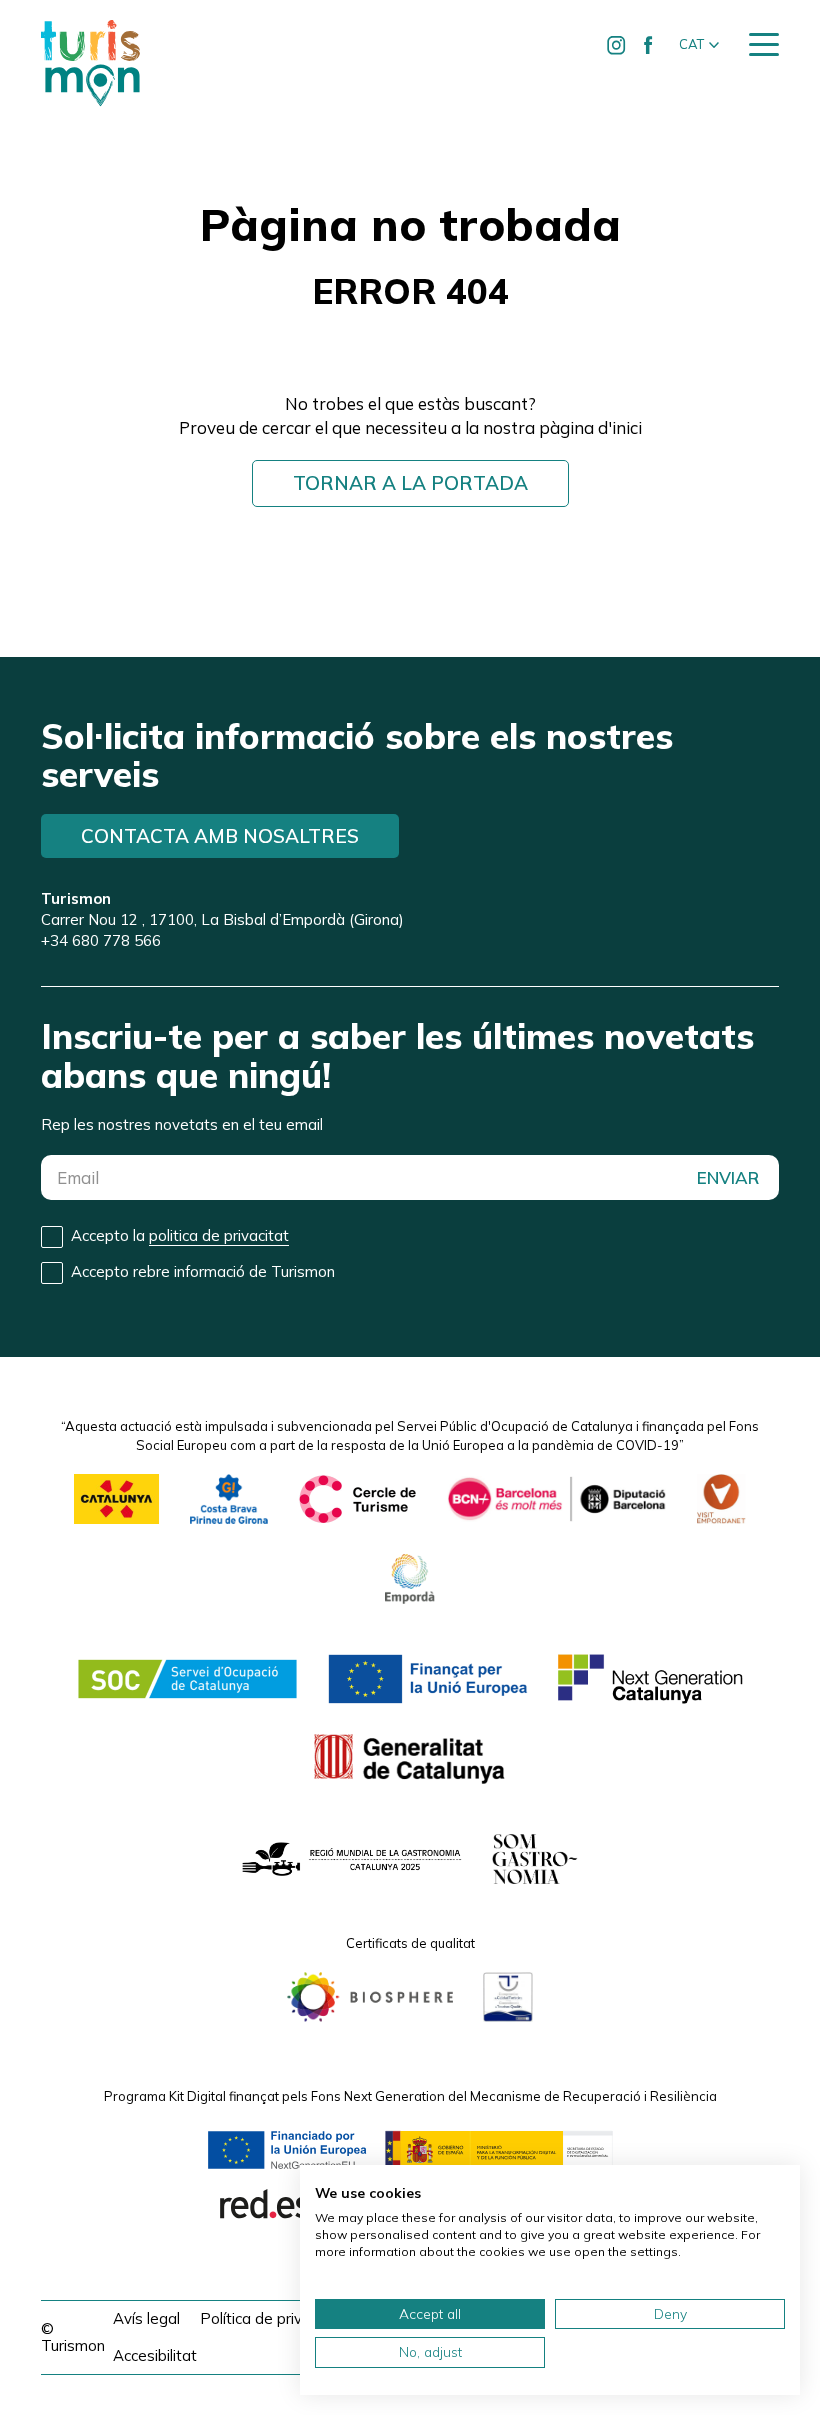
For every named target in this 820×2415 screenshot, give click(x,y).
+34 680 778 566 (101, 940)
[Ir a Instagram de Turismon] (616, 45)
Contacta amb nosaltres (220, 836)
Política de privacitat (271, 2318)
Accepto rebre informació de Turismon (203, 1271)
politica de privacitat (219, 1235)
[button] (699, 45)
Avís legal (146, 2318)
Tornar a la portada (410, 483)
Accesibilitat (155, 2355)
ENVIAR (728, 1177)
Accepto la (180, 1235)
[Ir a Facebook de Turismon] (648, 45)
